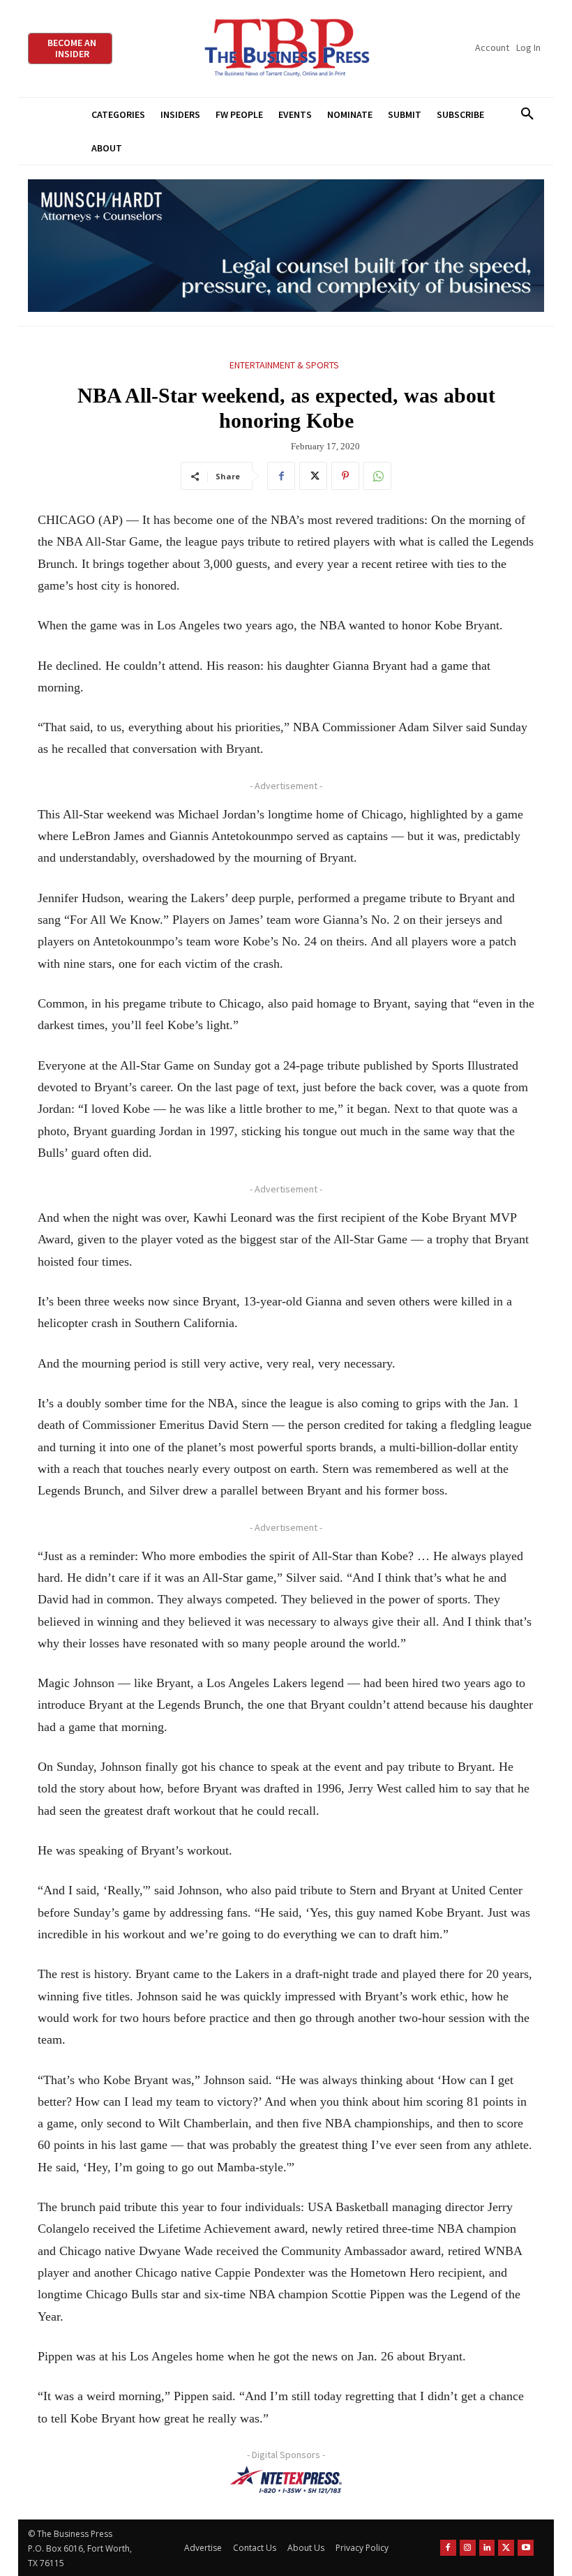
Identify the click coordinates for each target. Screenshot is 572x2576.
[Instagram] (468, 2548)
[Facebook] (281, 476)
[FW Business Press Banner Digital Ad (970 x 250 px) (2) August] (286, 246)
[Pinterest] (345, 476)
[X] (313, 476)
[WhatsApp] (377, 476)
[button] (527, 114)
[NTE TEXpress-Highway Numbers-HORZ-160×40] (286, 2480)
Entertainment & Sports (284, 365)
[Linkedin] (487, 2548)
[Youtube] (526, 2548)
